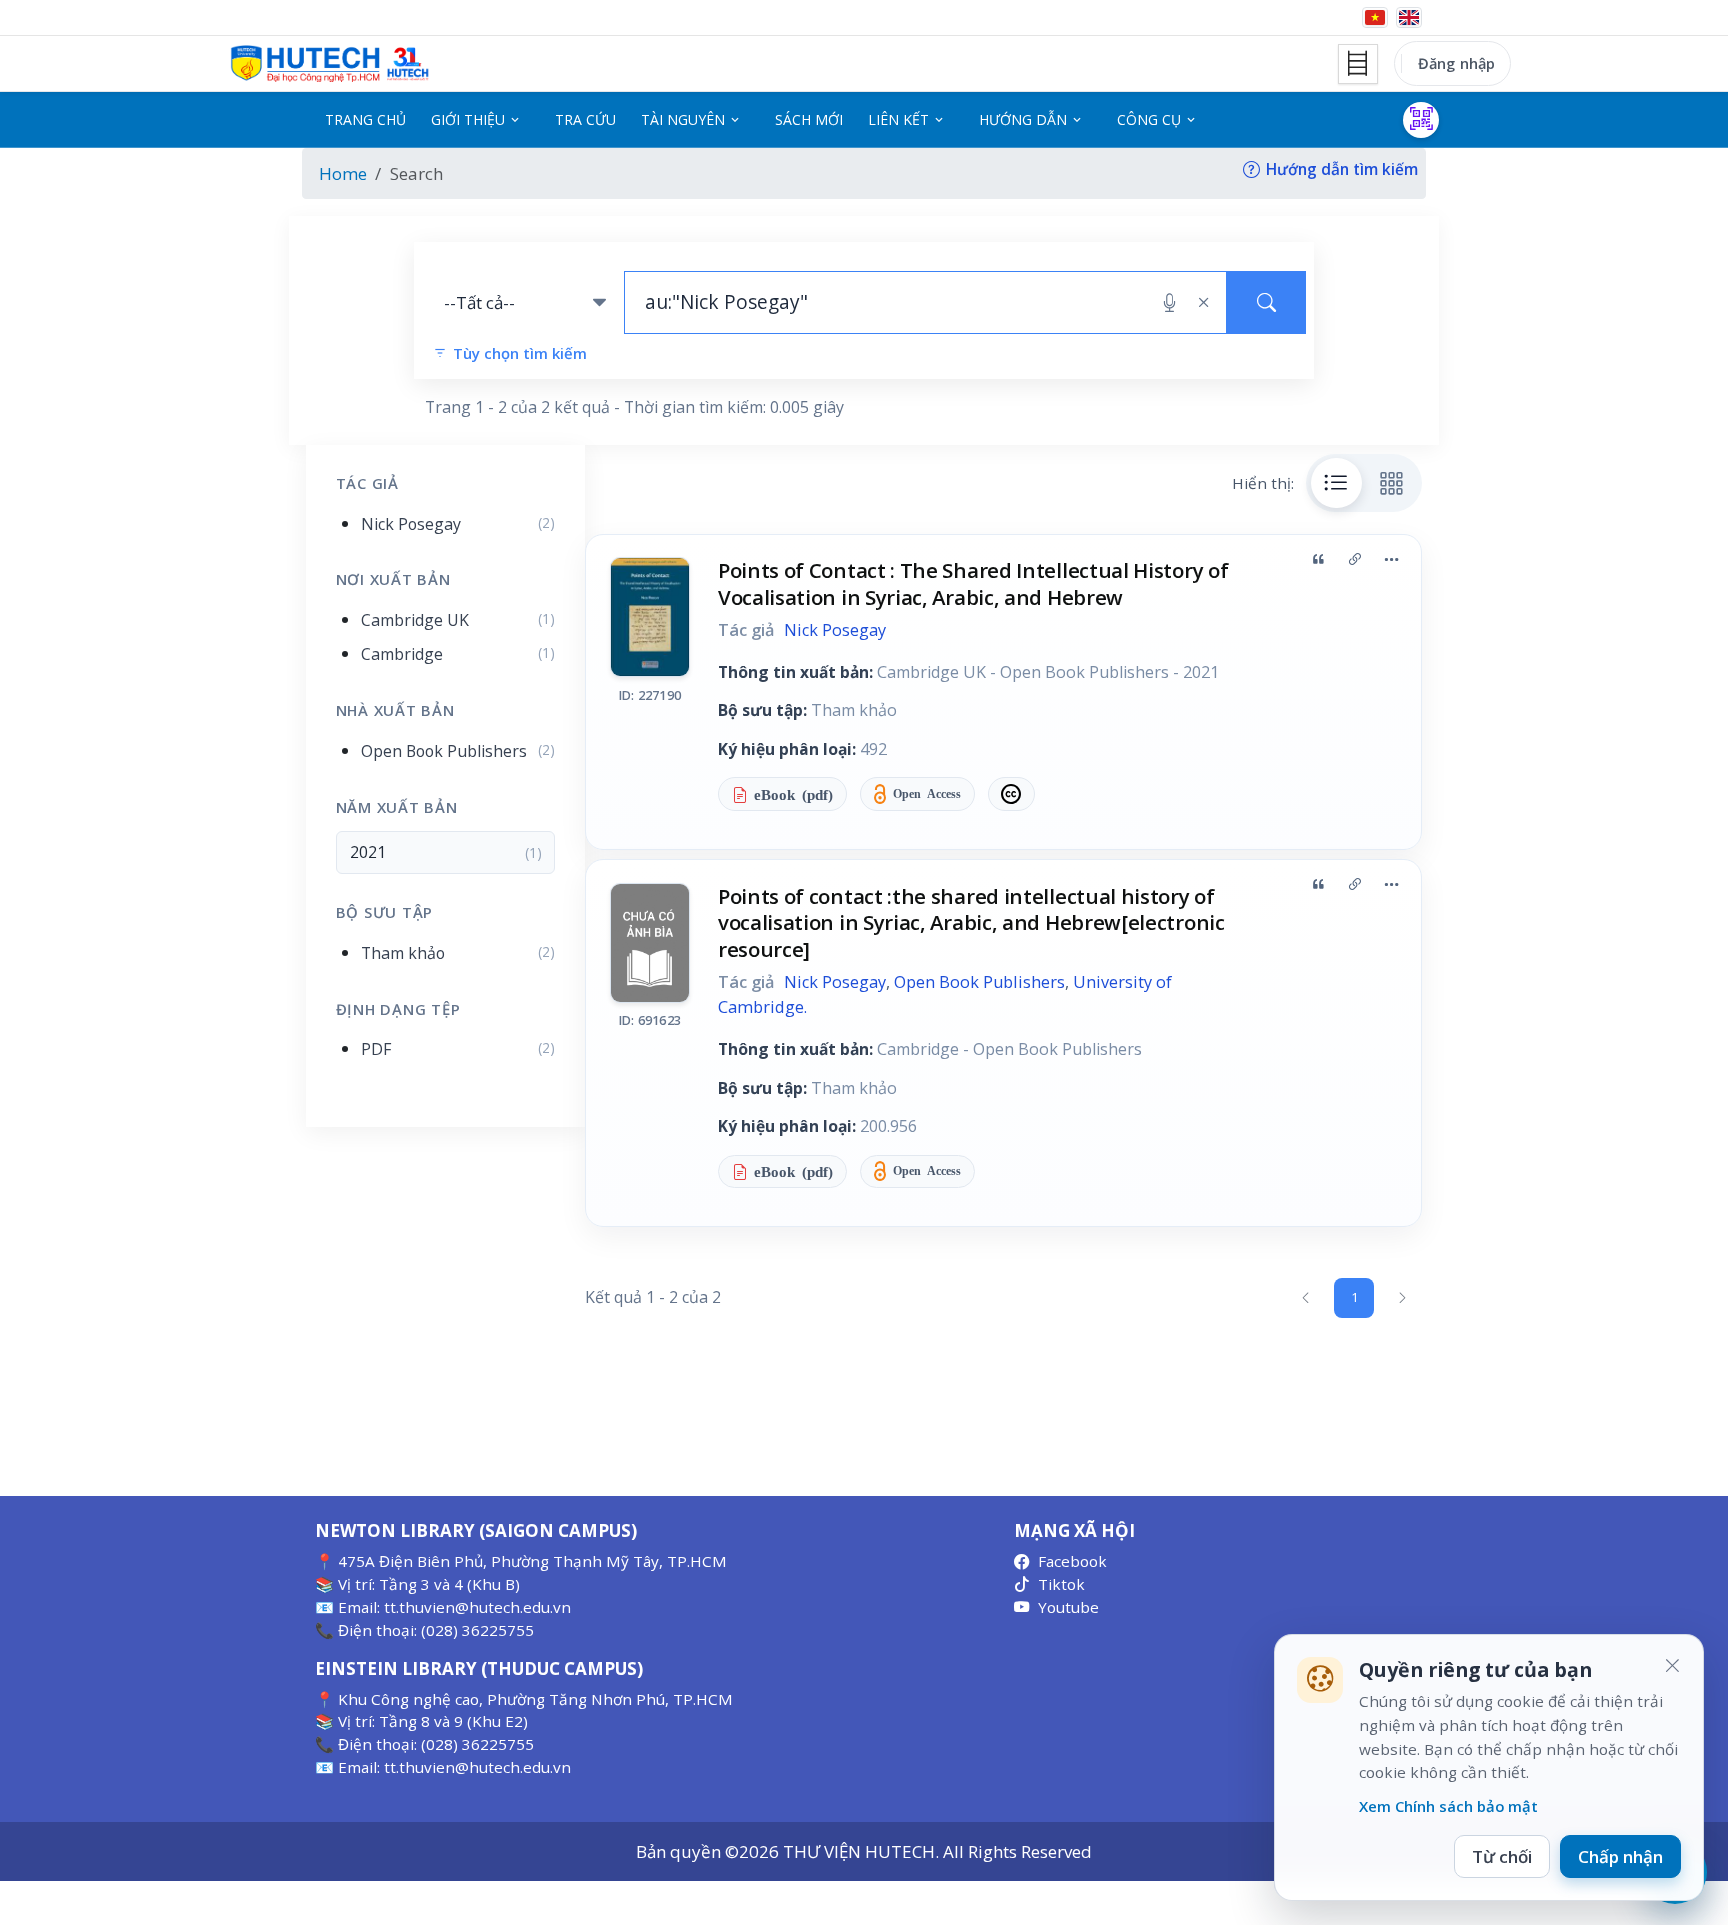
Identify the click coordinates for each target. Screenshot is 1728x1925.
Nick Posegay (835, 630)
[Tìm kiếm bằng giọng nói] (1169, 303)
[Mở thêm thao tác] (1391, 559)
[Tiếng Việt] (1375, 17)
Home (343, 173)
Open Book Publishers (979, 982)
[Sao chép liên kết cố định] (1355, 559)
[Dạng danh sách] (1337, 483)
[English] (1409, 17)
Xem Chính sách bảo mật (1448, 1806)
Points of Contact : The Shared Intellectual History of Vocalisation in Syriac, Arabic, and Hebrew (973, 583)
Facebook (1072, 1561)
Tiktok (1061, 1584)
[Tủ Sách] (1358, 64)
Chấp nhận (1620, 1856)
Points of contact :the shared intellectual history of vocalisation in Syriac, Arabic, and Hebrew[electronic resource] (971, 923)
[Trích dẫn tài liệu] (1318, 559)
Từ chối (1502, 1856)
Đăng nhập (1456, 63)
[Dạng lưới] (1392, 483)
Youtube (1068, 1607)
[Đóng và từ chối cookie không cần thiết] (1672, 1666)
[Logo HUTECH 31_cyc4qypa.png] (330, 64)
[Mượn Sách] (1421, 120)
